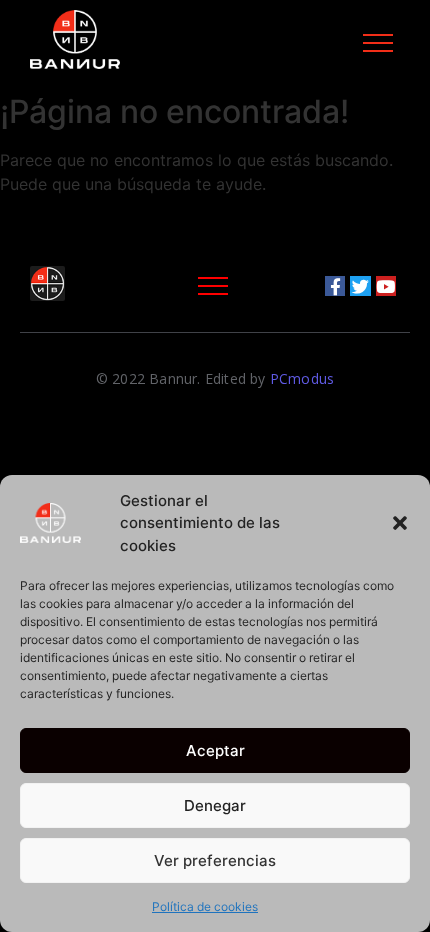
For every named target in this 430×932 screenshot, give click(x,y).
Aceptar (215, 750)
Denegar (215, 805)
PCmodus (302, 378)
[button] (400, 523)
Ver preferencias (215, 860)
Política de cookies (205, 906)
